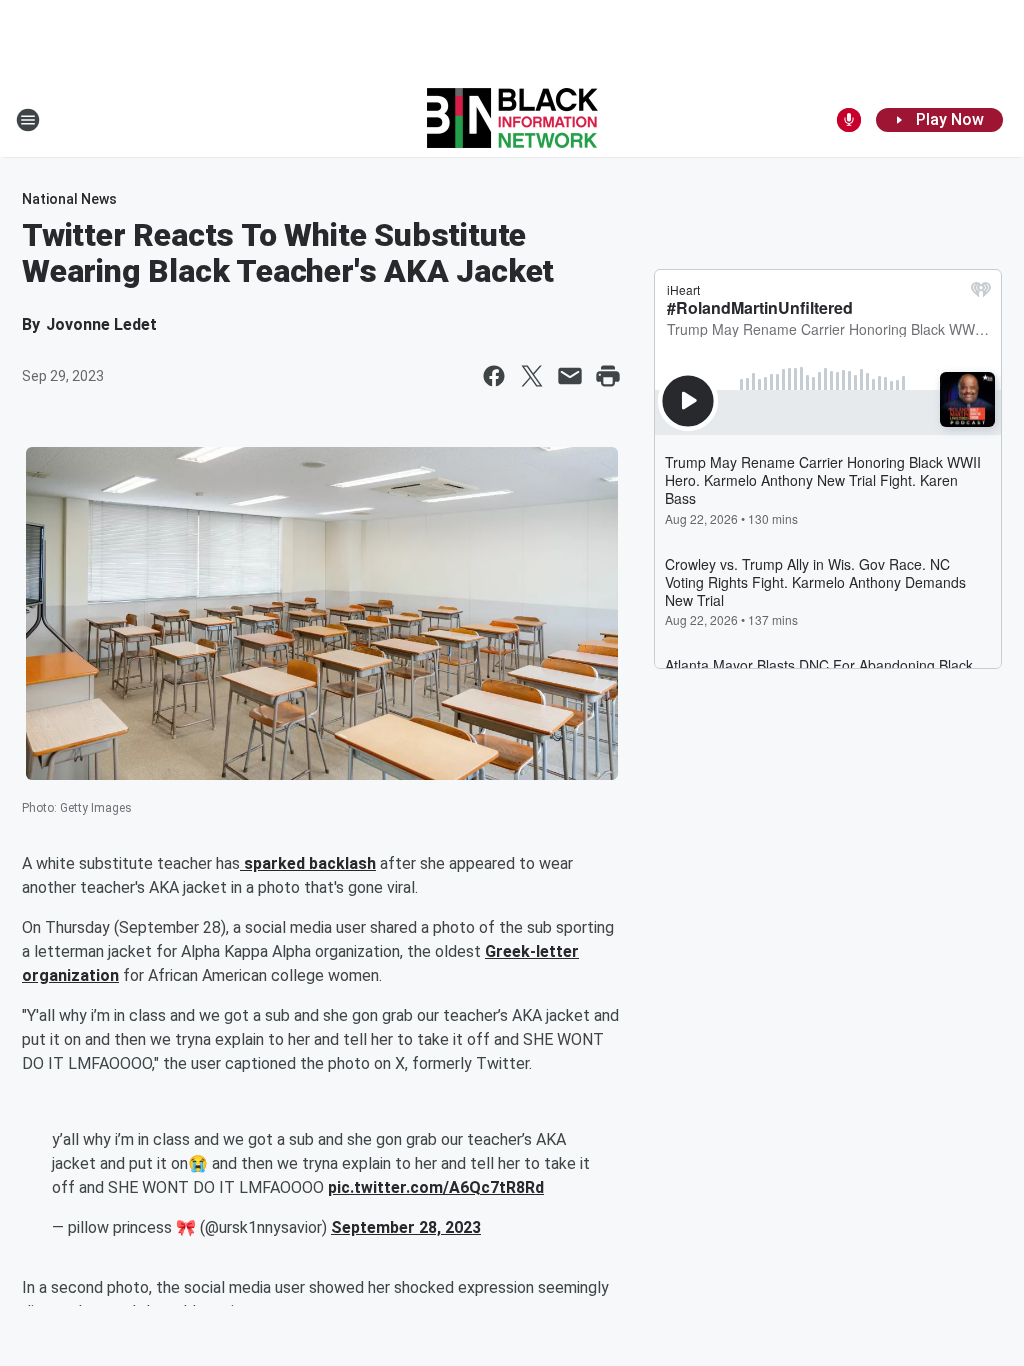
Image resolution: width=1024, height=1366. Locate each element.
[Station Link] (512, 120)
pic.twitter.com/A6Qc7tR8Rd (436, 1187)
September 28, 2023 (406, 1227)
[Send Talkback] (849, 120)
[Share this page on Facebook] (494, 376)
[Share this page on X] (532, 376)
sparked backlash (308, 863)
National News (69, 199)
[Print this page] (608, 376)
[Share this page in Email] (570, 376)
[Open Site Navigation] (28, 120)
